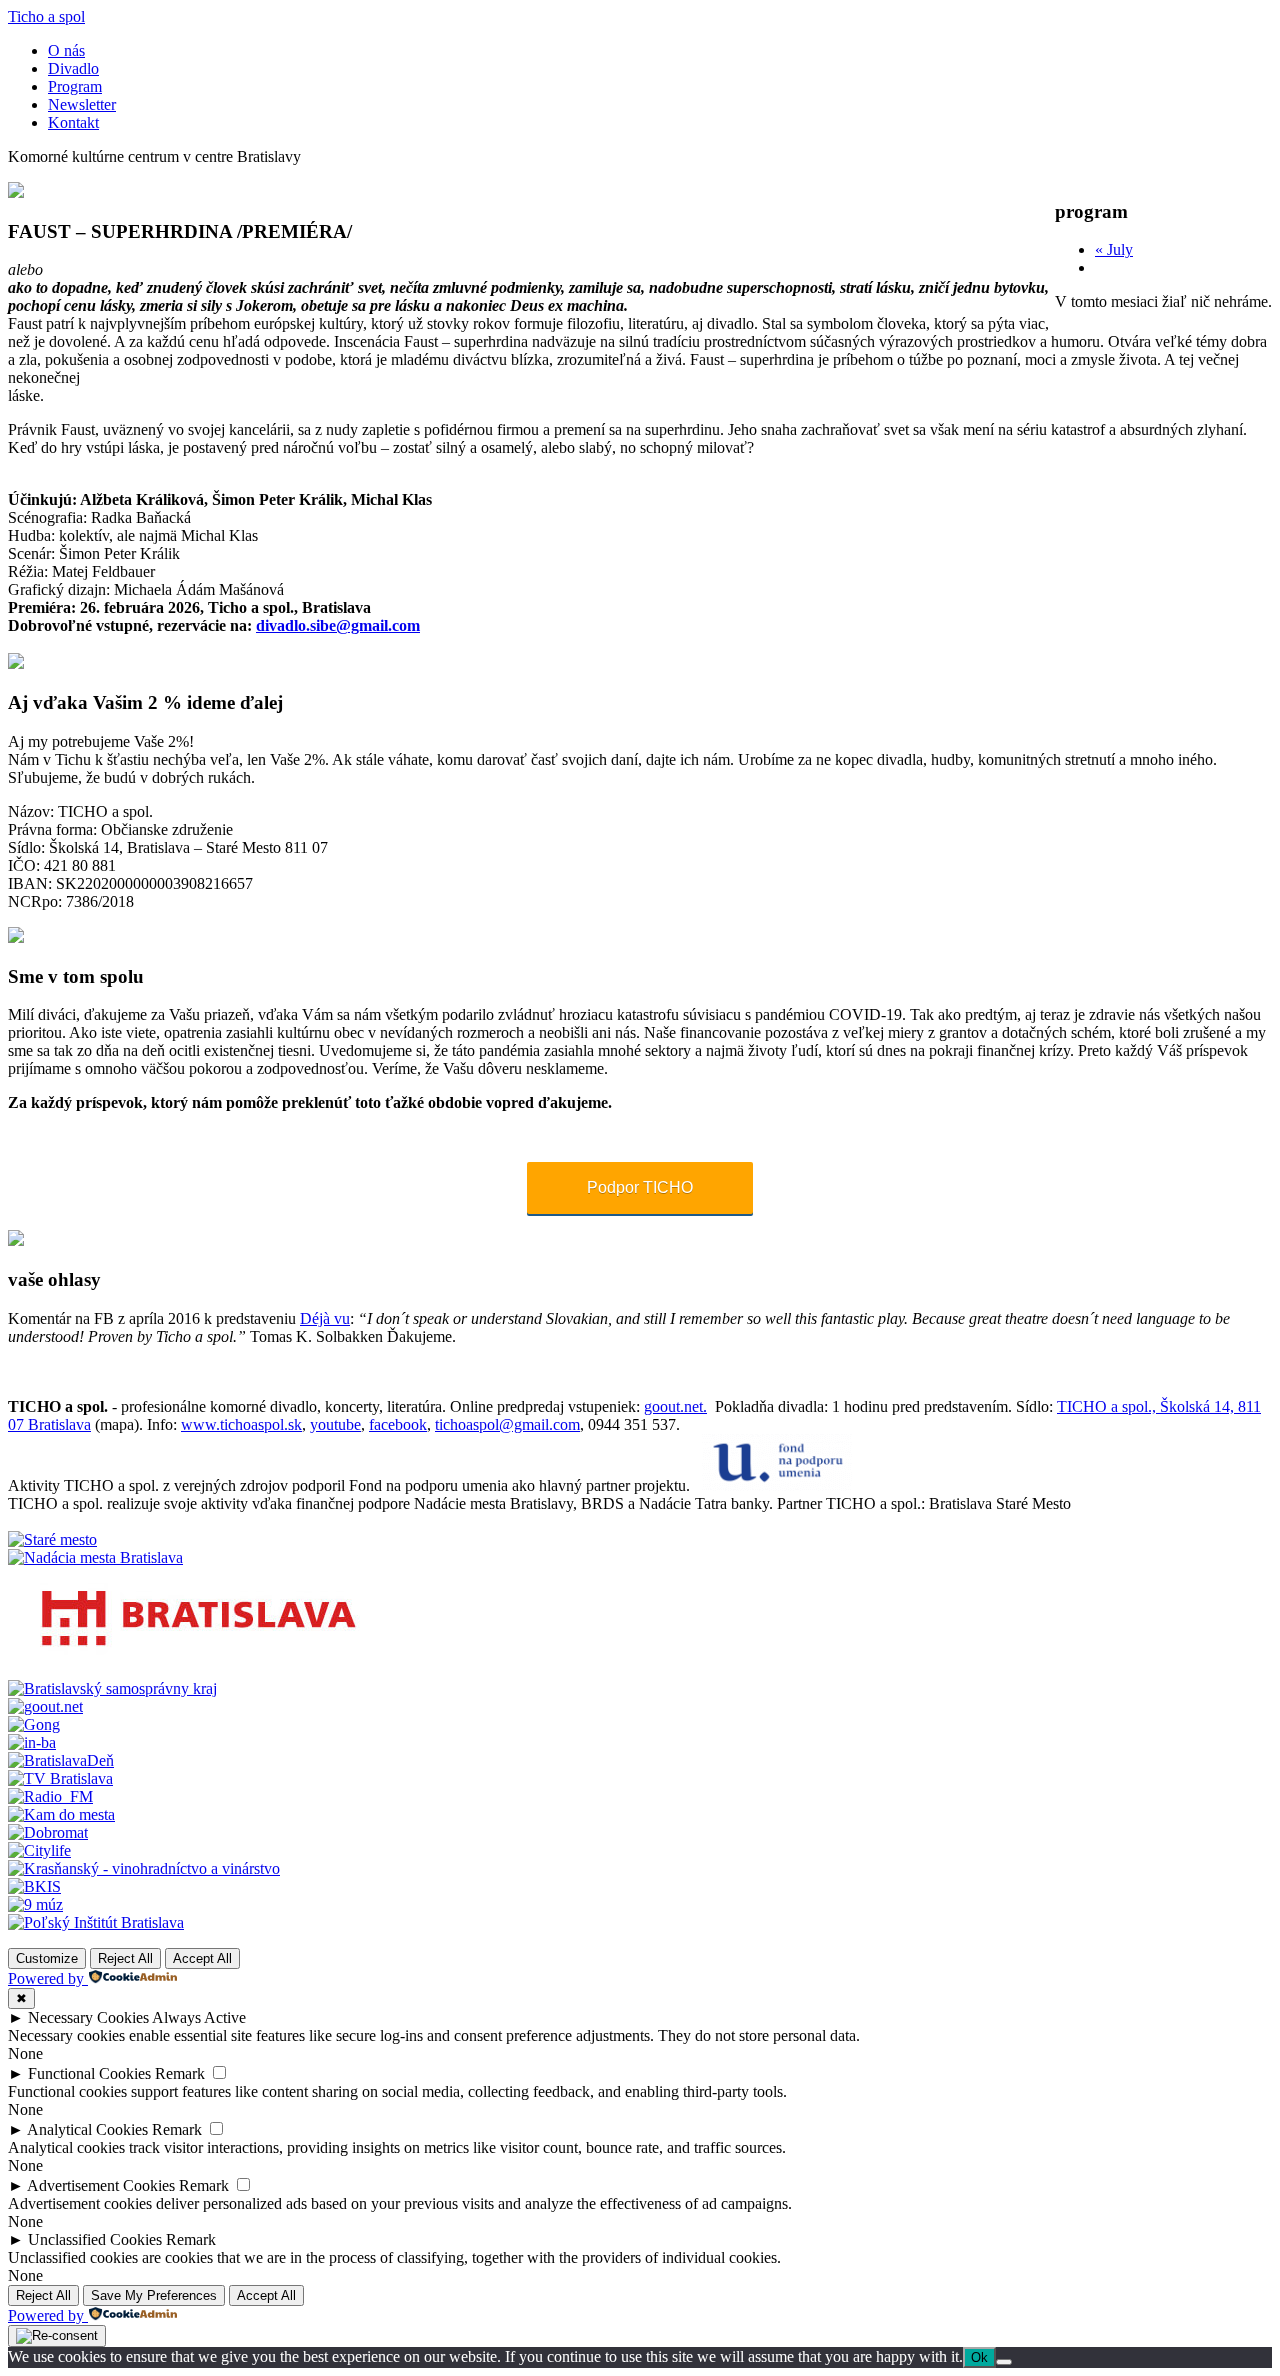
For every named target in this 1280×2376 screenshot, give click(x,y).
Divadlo (73, 68)
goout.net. (675, 1406)
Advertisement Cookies (101, 2185)
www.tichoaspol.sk (241, 1424)
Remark (180, 2073)
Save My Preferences (154, 2295)
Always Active (199, 2017)
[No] (1004, 2362)
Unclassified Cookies (95, 2239)
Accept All (202, 1958)
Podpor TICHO (640, 1187)
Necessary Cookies (88, 2017)
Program (75, 86)
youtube (335, 1424)
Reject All (125, 1958)
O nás (66, 50)
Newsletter (82, 104)
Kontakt (73, 122)
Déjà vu (325, 1318)
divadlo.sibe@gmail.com (338, 625)
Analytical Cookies (87, 2129)
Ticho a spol (46, 16)
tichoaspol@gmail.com (507, 1424)
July (1114, 249)
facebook (398, 1424)
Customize (47, 1958)
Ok (979, 2357)
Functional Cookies (89, 2073)
